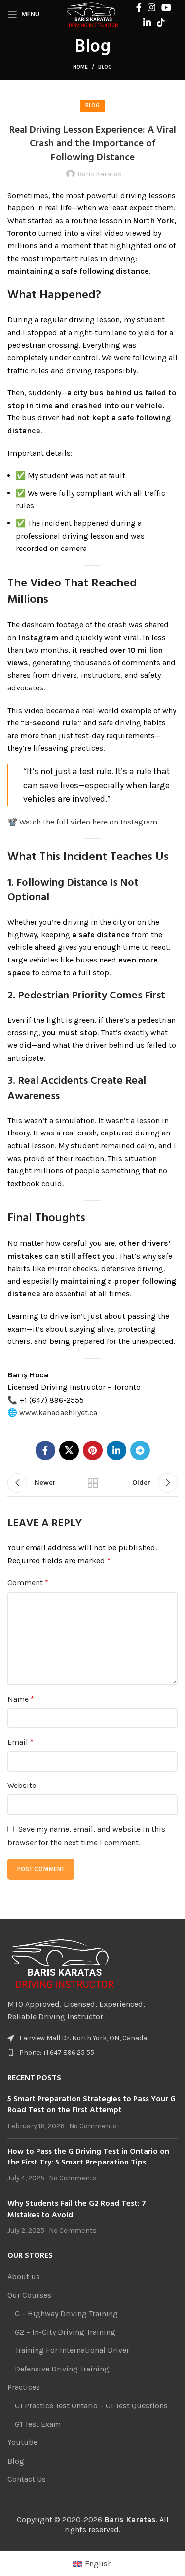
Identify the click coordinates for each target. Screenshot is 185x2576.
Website (22, 1785)
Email (20, 1742)
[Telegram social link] (140, 1450)
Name (21, 1699)
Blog (105, 67)
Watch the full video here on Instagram (88, 822)
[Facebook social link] (139, 7)
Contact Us (27, 2479)
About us (24, 2277)
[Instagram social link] (151, 7)
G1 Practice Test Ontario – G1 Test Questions (91, 2406)
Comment (28, 1583)
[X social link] (69, 1450)
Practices (24, 2387)
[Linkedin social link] (147, 22)
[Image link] (63, 1962)
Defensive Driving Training (62, 2369)
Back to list (93, 1483)
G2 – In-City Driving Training (65, 2332)
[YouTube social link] (166, 7)
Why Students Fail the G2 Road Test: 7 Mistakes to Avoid (77, 2209)
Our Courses (29, 2295)
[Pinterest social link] (93, 1450)
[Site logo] (92, 14)
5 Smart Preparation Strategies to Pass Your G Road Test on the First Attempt (92, 2105)
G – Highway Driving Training (66, 2314)
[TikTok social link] (161, 22)
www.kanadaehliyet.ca (58, 1413)
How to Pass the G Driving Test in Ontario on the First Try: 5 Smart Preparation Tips (88, 2157)
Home (80, 67)
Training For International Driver (72, 2350)
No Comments (93, 2126)
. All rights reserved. (117, 2524)
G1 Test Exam (38, 2424)
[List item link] (92, 2053)
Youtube (22, 2442)
